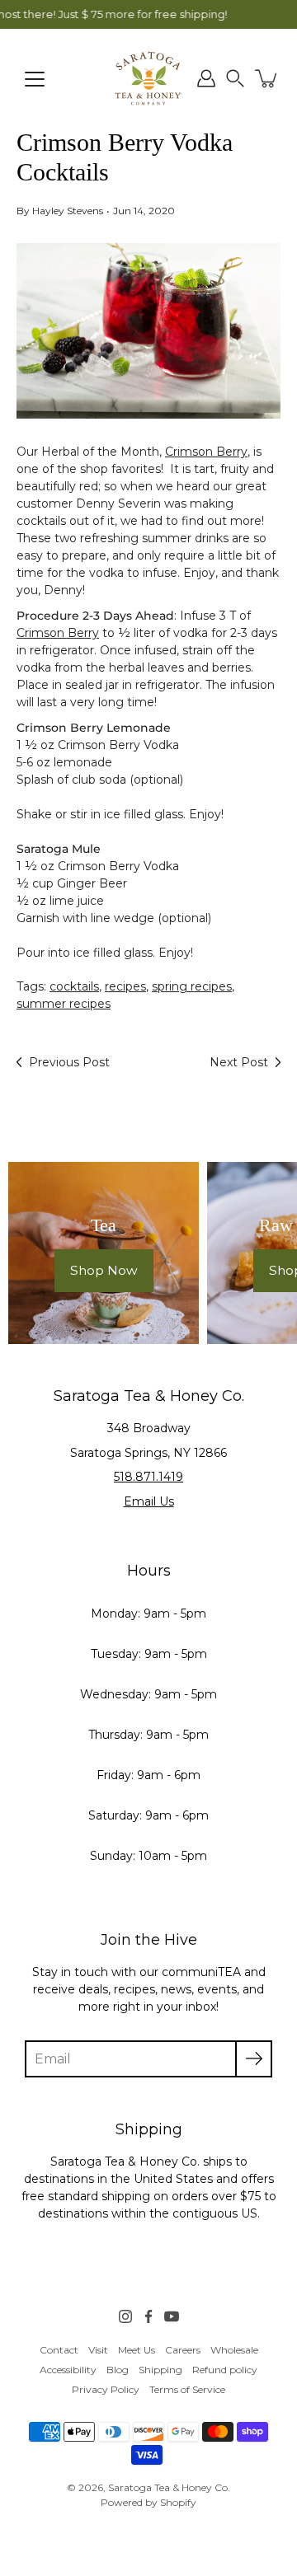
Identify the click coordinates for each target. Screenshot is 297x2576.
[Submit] (254, 2059)
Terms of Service (187, 2389)
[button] (235, 78)
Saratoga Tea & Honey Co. (169, 2487)
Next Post (239, 1062)
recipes (125, 986)
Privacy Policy (106, 2389)
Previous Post (69, 1062)
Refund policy (225, 2370)
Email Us (149, 1501)
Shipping (160, 2370)
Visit (98, 2350)
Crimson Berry (206, 452)
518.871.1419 (148, 1477)
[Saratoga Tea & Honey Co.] (148, 78)
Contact (59, 2350)
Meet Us (137, 2350)
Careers (183, 2350)
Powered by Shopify (148, 2502)
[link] (59, 2350)
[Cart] (267, 78)
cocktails (74, 986)
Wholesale (234, 2350)
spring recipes (192, 986)
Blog (118, 2370)
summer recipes (64, 1004)
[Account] (206, 78)
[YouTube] (172, 2316)
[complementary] (148, 14)
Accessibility (68, 2370)
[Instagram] (125, 2316)
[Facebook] (148, 2316)
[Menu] (35, 79)
